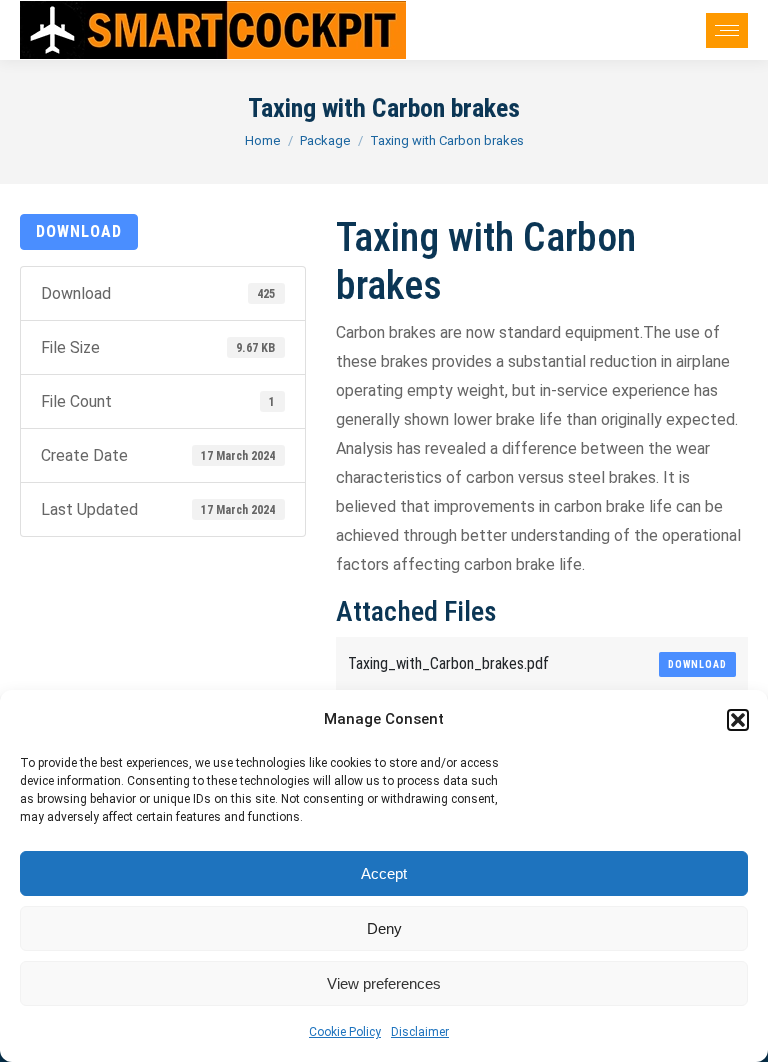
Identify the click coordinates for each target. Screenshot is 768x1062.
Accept (384, 873)
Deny (384, 928)
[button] (738, 720)
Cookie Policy (345, 1032)
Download (79, 231)
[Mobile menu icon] (727, 30)
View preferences (384, 983)
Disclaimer (420, 1032)
